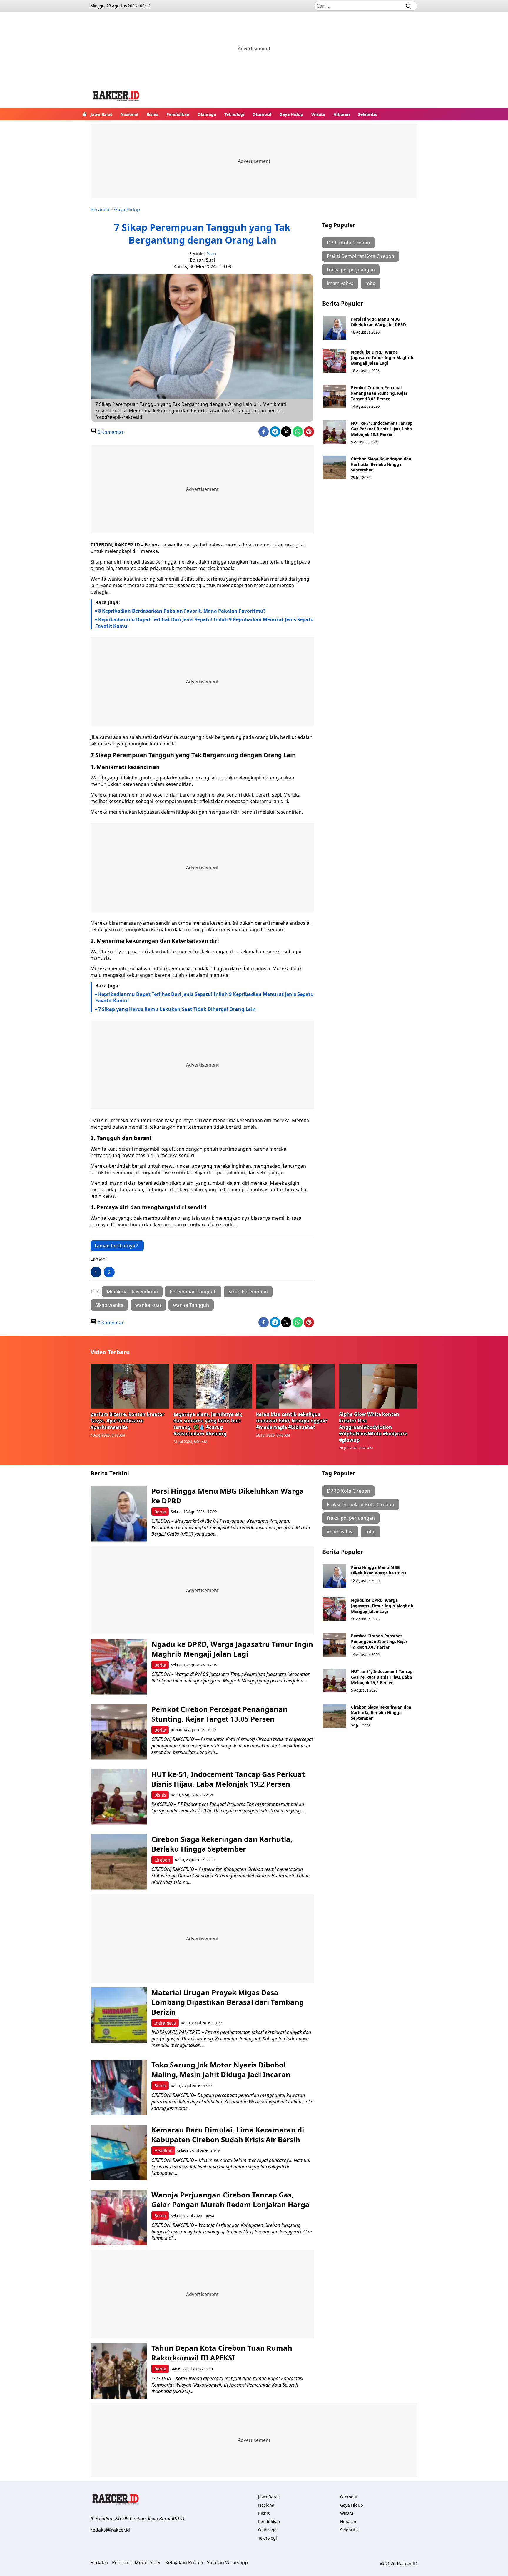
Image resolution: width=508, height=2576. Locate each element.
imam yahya (340, 283)
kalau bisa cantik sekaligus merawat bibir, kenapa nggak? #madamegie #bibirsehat (292, 1421)
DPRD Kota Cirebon (349, 243)
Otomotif (262, 114)
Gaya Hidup (291, 114)
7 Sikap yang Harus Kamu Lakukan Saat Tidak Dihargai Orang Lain (177, 1009)
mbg (371, 283)
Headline (163, 2151)
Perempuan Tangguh (193, 1292)
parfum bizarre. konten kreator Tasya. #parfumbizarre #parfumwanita (127, 1421)
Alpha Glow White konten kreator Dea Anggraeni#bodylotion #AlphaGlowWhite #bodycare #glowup (373, 1427)
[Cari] (408, 6)
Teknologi (234, 114)
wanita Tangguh (191, 1305)
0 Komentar (110, 432)
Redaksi (99, 2562)
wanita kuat (148, 1305)
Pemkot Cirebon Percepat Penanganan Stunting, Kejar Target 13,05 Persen (379, 393)
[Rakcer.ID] (116, 97)
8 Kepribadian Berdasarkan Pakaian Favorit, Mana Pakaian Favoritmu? (182, 611)
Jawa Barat (101, 114)
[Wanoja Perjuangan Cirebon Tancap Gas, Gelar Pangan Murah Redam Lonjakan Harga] (119, 2218)
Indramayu (165, 2023)
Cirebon (162, 1860)
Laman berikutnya (115, 1246)
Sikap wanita (109, 1305)
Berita (160, 1512)
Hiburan (342, 114)
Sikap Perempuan (248, 1292)
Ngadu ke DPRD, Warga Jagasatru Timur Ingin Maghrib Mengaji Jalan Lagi (382, 358)
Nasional (129, 114)
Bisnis (152, 114)
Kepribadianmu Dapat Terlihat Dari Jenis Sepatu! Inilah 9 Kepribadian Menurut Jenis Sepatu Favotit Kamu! (204, 623)
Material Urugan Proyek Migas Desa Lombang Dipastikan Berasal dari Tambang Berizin (228, 2002)
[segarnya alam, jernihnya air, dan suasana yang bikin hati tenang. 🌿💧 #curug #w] (213, 1386)
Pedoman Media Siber (137, 2562)
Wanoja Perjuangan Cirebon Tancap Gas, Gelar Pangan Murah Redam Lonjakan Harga (230, 2200)
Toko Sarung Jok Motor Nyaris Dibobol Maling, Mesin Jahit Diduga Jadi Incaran (221, 2070)
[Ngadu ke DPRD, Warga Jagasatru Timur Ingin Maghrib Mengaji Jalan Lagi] (335, 361)
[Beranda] (85, 114)
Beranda (100, 209)
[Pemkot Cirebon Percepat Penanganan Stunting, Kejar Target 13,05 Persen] (335, 396)
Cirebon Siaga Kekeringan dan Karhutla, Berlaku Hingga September (381, 464)
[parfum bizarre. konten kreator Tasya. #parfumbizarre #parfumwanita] (130, 1386)
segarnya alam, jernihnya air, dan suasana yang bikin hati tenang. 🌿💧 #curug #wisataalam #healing (208, 1424)
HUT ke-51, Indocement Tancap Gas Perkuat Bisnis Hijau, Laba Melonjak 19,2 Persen (382, 429)
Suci (212, 254)
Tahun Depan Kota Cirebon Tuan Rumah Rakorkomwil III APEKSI (222, 2353)
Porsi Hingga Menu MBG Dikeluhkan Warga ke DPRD (379, 322)
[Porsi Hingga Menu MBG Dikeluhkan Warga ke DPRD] (335, 328)
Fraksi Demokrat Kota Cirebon (361, 256)
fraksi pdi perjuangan (351, 270)
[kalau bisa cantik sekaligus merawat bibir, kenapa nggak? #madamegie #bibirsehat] (295, 1386)
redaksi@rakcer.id (110, 2530)
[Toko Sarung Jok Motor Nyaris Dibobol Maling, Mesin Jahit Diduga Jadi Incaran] (119, 2088)
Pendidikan (178, 114)
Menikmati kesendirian (132, 1292)
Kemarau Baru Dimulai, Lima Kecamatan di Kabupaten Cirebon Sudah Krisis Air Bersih (228, 2135)
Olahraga (207, 114)
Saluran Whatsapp (227, 2562)
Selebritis (367, 114)
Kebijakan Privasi (184, 2562)
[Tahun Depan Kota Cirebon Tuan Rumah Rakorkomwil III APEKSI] (119, 2371)
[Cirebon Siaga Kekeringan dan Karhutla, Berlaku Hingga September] (335, 468)
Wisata (318, 114)
